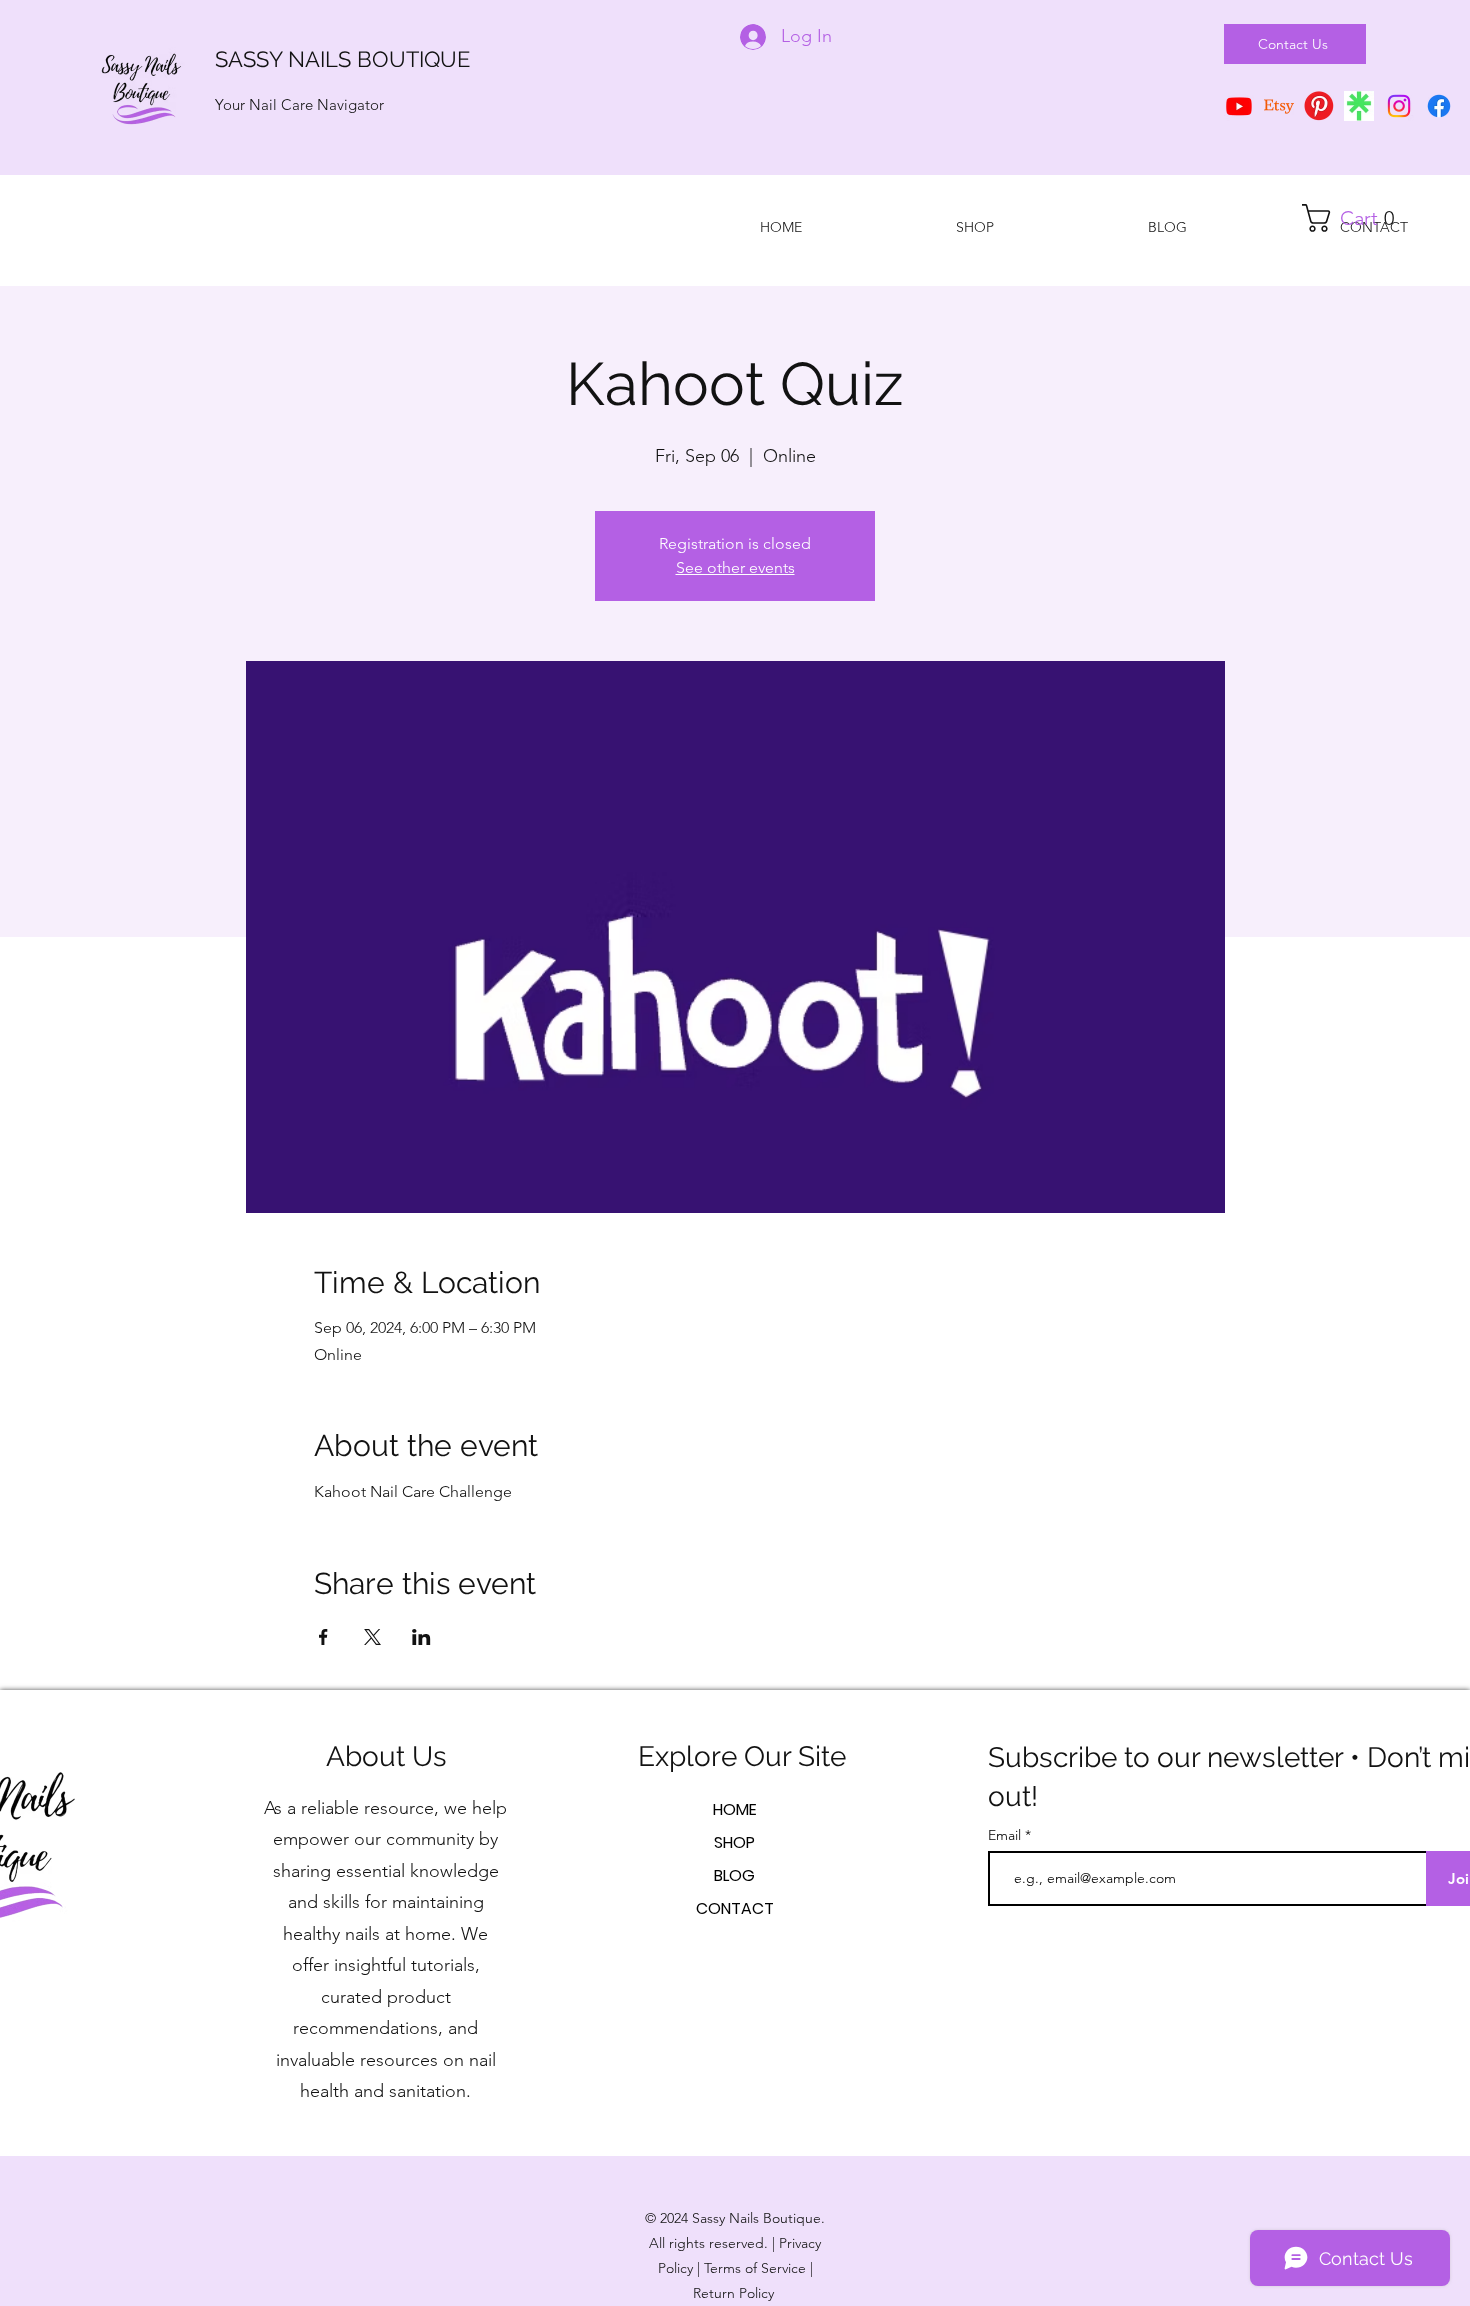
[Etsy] (1279, 106)
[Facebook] (1439, 106)
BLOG (734, 1875)
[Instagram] (1399, 106)
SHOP (734, 1842)
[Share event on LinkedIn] (421, 1637)
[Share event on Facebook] (323, 1637)
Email (1006, 1835)
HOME (735, 1809)
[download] (1359, 106)
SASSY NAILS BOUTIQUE (342, 59)
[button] (1356, 218)
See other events (735, 567)
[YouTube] (1239, 106)
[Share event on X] (372, 1637)
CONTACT (735, 1908)
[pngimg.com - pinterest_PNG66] (1319, 106)
